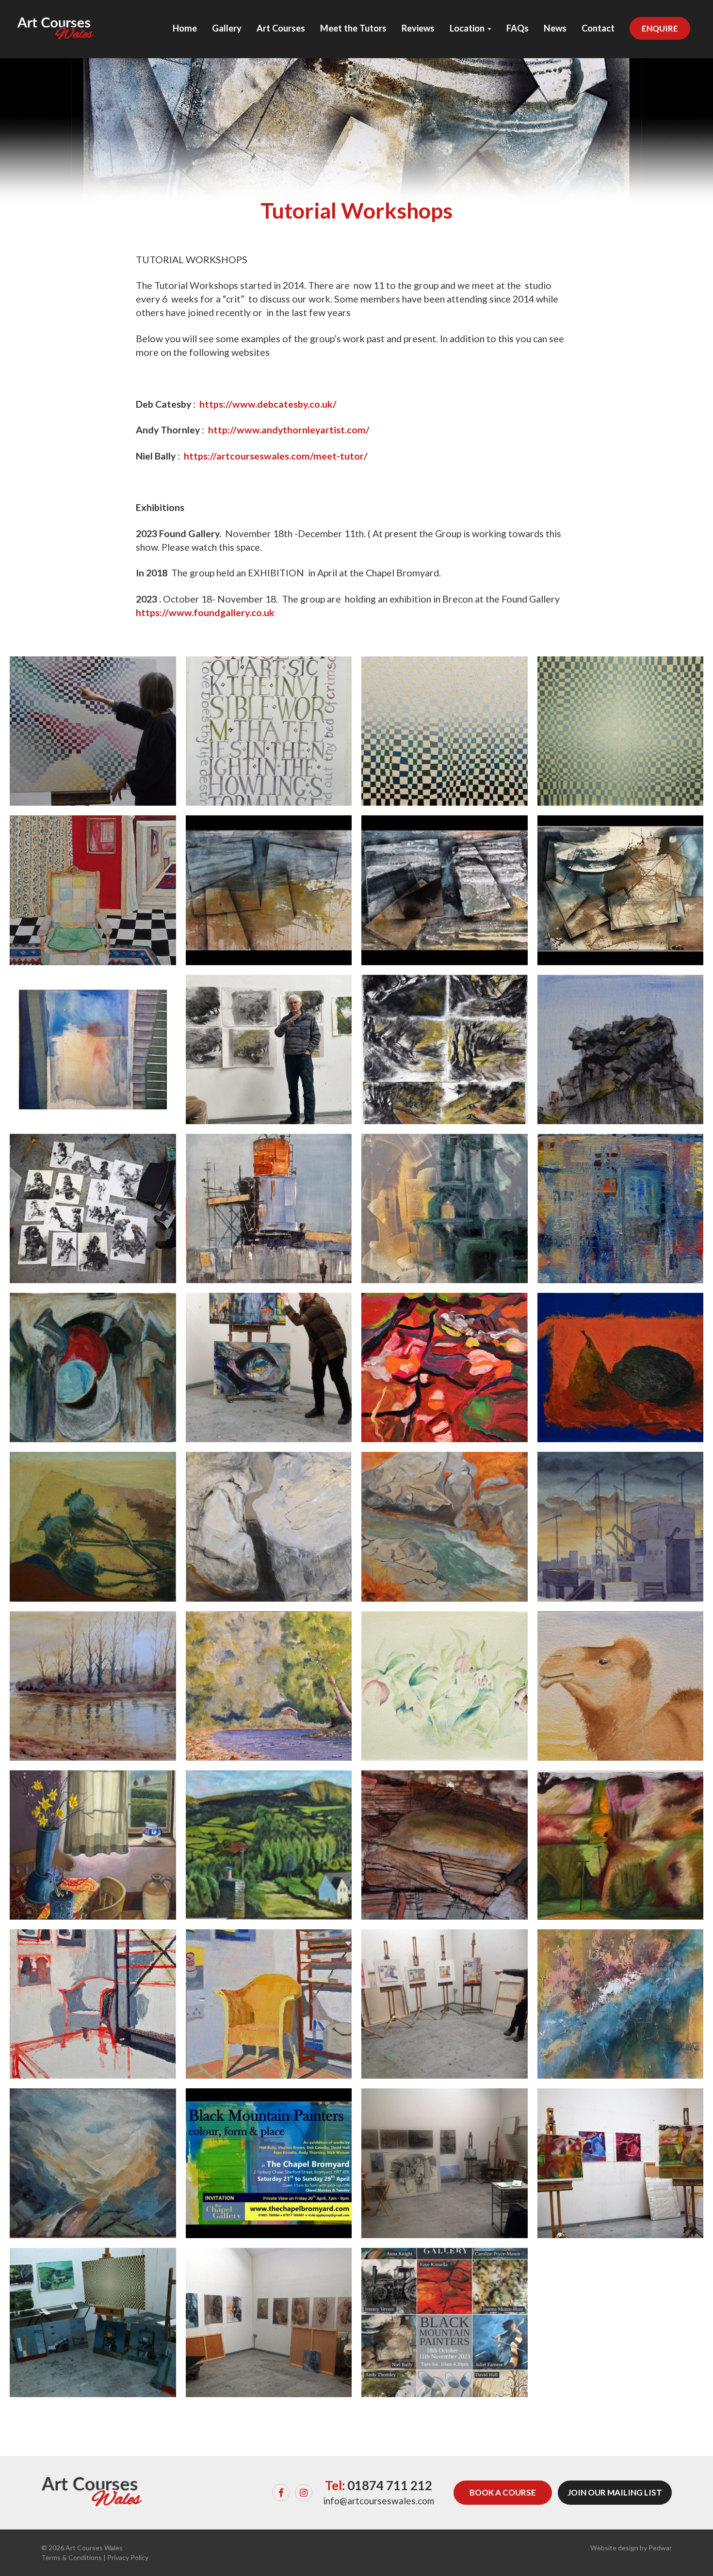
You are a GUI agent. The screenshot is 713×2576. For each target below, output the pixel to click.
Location (468, 28)
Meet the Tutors (353, 28)
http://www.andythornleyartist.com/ (289, 430)
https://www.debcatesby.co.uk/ (268, 404)
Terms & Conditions (72, 2557)
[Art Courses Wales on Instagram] (304, 2493)
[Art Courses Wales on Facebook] (281, 2493)
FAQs (518, 28)
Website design (614, 2548)
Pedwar (660, 2548)
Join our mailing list (615, 2492)
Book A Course (503, 2492)
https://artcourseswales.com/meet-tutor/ (276, 456)
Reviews (418, 28)
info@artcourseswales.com (379, 2501)
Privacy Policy (128, 2557)
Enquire (660, 28)
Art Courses (281, 28)
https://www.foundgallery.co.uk (205, 612)
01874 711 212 (390, 2485)
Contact (598, 28)
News (555, 28)
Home (185, 28)
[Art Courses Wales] (56, 20)
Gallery (227, 28)
